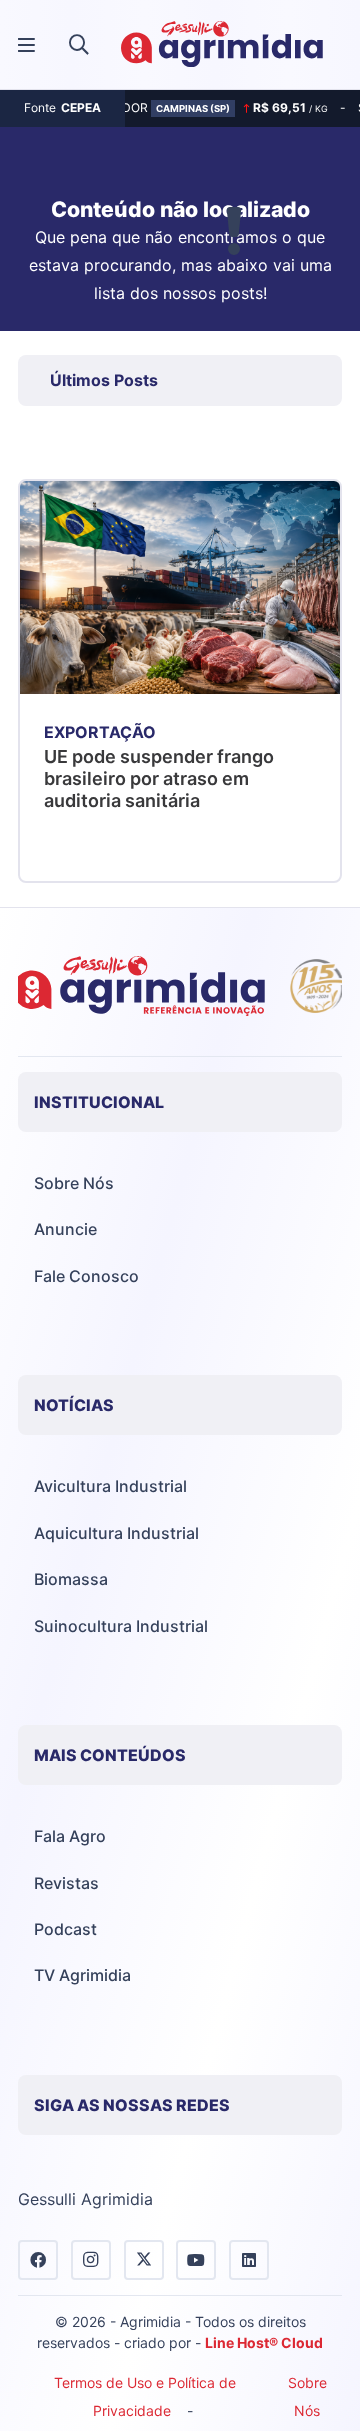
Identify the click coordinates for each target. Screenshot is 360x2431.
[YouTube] (196, 2260)
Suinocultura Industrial (121, 1626)
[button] (79, 45)
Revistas (66, 1883)
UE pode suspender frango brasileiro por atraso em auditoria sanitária (159, 778)
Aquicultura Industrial (116, 1533)
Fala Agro (70, 1836)
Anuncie (65, 1229)
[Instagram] (91, 2260)
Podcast (65, 1929)
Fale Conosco (86, 1276)
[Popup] (26, 45)
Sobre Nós (74, 1183)
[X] (144, 2260)
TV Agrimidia (82, 1975)
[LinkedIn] (249, 2260)
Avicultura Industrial (110, 1486)
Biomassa (71, 1579)
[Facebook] (38, 2260)
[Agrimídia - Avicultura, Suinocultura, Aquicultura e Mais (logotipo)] (222, 45)
